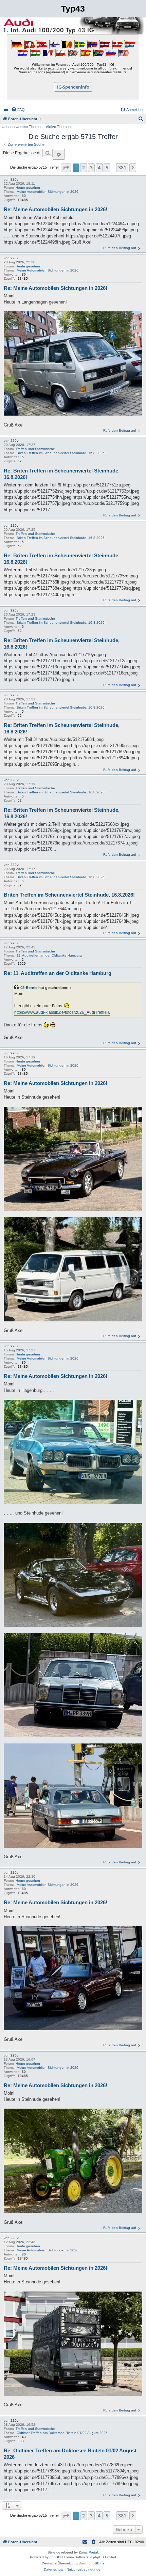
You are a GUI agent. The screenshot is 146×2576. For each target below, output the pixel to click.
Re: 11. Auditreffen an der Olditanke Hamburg (58, 973)
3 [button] (91, 167)
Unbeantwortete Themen (22, 127)
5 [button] (107, 167)
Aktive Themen (58, 127)
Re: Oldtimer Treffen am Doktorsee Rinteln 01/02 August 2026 (70, 2454)
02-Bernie (29, 988)
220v (15, 179)
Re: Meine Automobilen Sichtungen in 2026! (56, 209)
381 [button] (122, 167)
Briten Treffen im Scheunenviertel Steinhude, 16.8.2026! (61, 453)
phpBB (55, 2557)
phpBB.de (97, 2563)
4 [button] (99, 167)
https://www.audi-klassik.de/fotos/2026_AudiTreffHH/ (62, 1012)
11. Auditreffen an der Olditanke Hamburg (49, 955)
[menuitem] (18, 110)
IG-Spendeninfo (73, 87)
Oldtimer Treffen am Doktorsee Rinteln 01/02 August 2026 (62, 2433)
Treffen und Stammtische (35, 449)
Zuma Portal (88, 2552)
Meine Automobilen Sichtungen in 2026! (48, 192)
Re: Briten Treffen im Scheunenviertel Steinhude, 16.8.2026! (62, 474)
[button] (66, 168)
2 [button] (84, 167)
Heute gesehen (28, 188)
